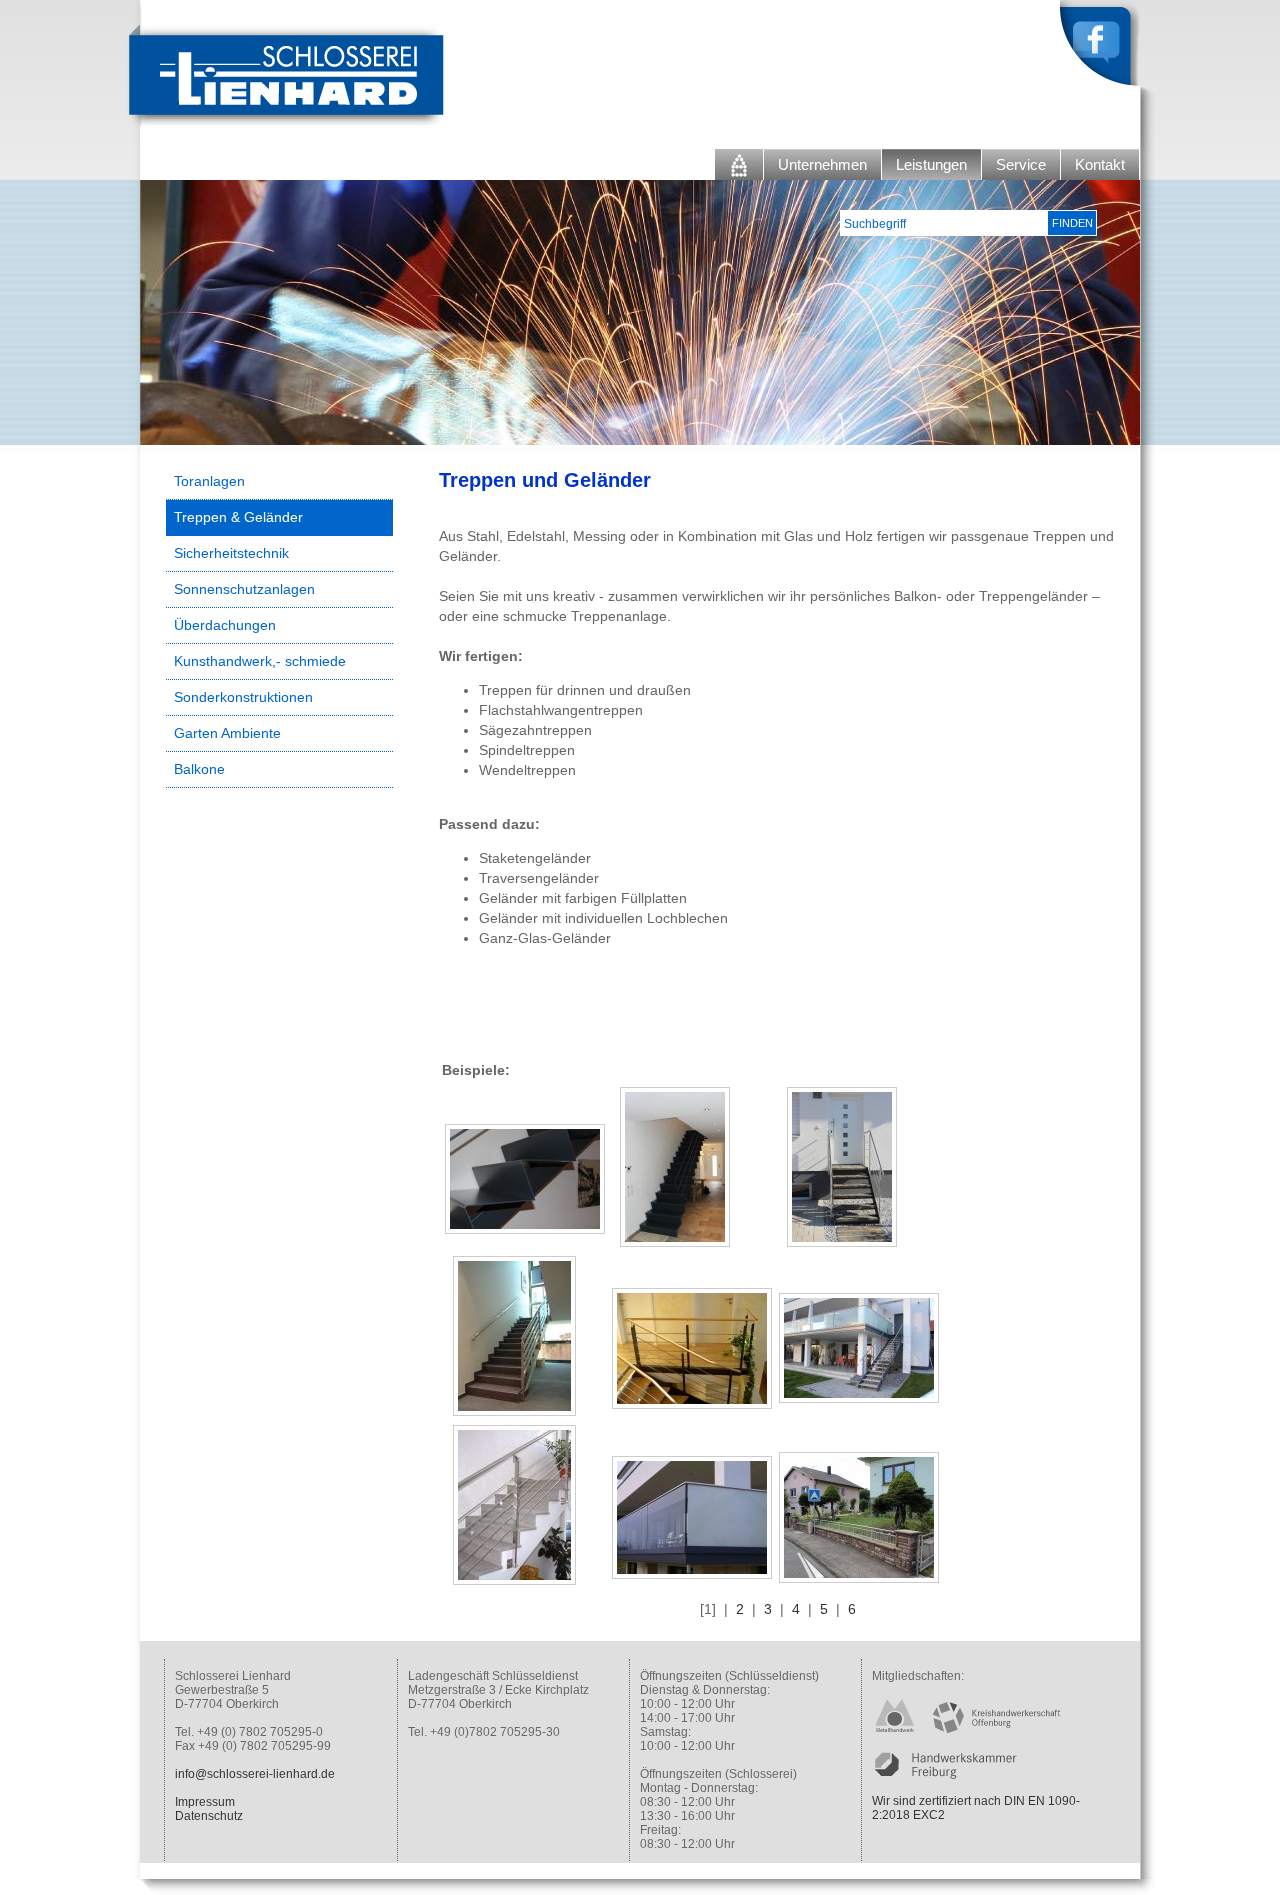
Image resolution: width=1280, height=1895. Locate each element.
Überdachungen (225, 625)
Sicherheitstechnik (231, 553)
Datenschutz (209, 1816)
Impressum (205, 1802)
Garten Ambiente (227, 733)
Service (1021, 164)
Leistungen (931, 164)
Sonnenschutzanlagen (244, 589)
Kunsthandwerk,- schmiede (260, 661)
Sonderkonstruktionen (243, 697)
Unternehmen (822, 164)
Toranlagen (209, 481)
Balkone (199, 769)
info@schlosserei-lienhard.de (255, 1774)
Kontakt (1100, 164)
